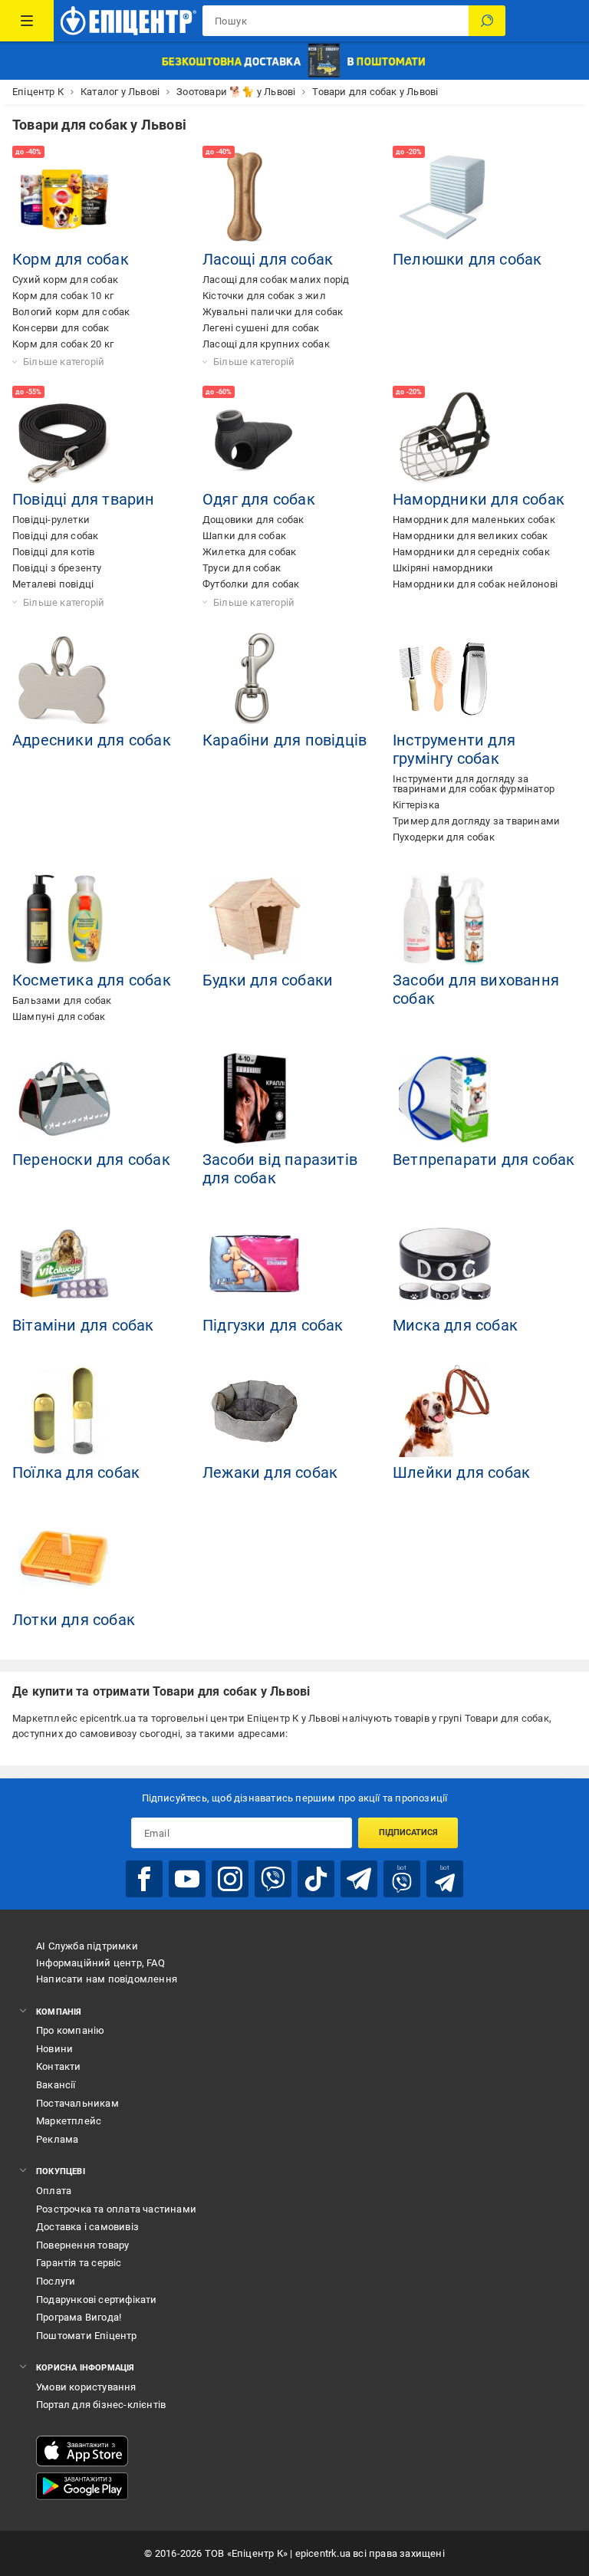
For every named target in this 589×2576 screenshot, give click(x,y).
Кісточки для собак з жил (264, 296)
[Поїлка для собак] (64, 1411)
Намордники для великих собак (471, 536)
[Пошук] (487, 21)
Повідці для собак (55, 536)
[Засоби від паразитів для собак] (255, 1098)
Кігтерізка (416, 805)
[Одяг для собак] (255, 438)
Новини (54, 2049)
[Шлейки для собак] (445, 1411)
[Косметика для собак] (64, 919)
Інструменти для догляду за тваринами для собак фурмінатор (474, 784)
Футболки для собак (251, 584)
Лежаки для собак (270, 1472)
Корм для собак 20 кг (63, 344)
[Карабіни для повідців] (255, 679)
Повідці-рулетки (51, 520)
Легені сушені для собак (261, 328)
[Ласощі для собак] (255, 198)
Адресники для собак (92, 740)
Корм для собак (71, 259)
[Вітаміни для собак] (64, 1264)
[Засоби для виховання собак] (445, 919)
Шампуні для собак (59, 1017)
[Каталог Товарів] (27, 21)
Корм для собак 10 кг (63, 296)
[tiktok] (316, 1879)
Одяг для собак (259, 499)
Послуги (56, 2281)
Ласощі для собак (268, 259)
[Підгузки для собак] (255, 1264)
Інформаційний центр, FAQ (100, 1963)
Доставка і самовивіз (87, 2227)
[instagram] (230, 1879)
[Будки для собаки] (255, 919)
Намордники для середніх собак (471, 552)
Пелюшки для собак (467, 259)
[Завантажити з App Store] (82, 2451)
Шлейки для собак (461, 1472)
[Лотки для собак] (64, 1558)
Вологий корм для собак (71, 312)
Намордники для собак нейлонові (475, 584)
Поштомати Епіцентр (87, 2336)
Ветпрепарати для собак (484, 1160)
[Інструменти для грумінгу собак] (445, 679)
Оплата (54, 2191)
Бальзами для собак (62, 1000)
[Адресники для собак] (64, 679)
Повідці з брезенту (57, 568)
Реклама (57, 2139)
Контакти (59, 2066)
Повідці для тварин (84, 499)
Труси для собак (242, 568)
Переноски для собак (91, 1160)
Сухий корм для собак (65, 280)
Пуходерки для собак (444, 837)
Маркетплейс (69, 2121)
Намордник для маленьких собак (474, 520)
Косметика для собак (92, 980)
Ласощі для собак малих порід (276, 280)
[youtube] (187, 1879)
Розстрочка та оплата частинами (116, 2209)
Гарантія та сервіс (79, 2263)
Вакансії (56, 2085)
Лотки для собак (74, 1620)
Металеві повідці (53, 584)
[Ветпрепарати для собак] (445, 1098)
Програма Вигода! (79, 2317)
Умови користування (86, 2387)
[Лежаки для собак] (255, 1411)
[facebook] (144, 1879)
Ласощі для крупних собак (266, 344)
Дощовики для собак (253, 520)
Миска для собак (455, 1325)
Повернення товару (82, 2245)
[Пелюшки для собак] (445, 198)
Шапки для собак (244, 536)
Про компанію (70, 2030)
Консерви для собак (61, 328)
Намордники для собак (479, 499)
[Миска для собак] (445, 1264)
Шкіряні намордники (443, 568)
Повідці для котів (53, 552)
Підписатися (408, 1832)
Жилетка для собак (249, 552)
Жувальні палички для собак (273, 312)
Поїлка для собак (76, 1472)
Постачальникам (77, 2103)
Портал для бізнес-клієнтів (101, 2405)
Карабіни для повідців (285, 740)
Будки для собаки (268, 980)
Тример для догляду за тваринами (476, 821)
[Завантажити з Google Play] (82, 2486)
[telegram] (359, 1879)
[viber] (273, 1879)
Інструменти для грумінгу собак (454, 749)
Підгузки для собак (273, 1325)
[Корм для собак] (64, 198)
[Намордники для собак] (445, 438)
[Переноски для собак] (64, 1098)
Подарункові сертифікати (97, 2300)
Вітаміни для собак (83, 1325)
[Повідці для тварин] (64, 438)
